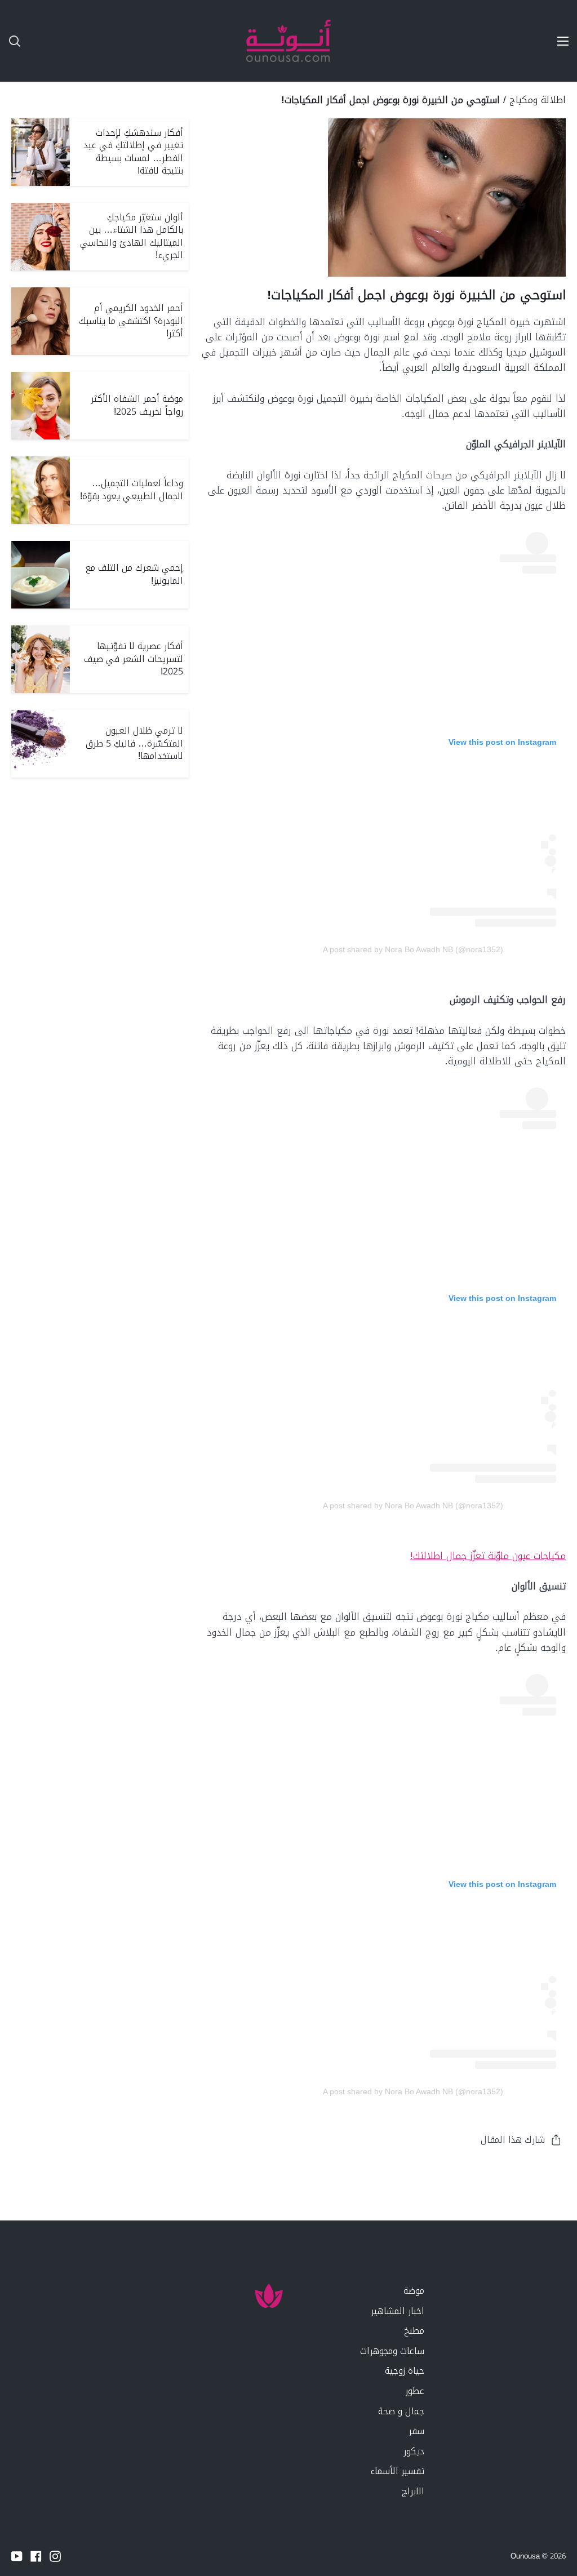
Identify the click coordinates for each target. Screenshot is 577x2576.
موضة (414, 2291)
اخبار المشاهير (398, 2311)
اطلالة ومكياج (538, 100)
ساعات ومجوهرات (392, 2351)
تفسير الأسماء (397, 2471)
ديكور (414, 2451)
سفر (416, 2431)
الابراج (413, 2491)
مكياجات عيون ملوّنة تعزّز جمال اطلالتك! (488, 1556)
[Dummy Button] (68, 41)
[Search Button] (10, 41)
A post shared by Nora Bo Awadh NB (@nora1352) (413, 949)
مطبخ (414, 2331)
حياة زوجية (405, 2371)
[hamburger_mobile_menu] (557, 41)
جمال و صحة (401, 2411)
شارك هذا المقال (513, 2140)
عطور (415, 2391)
